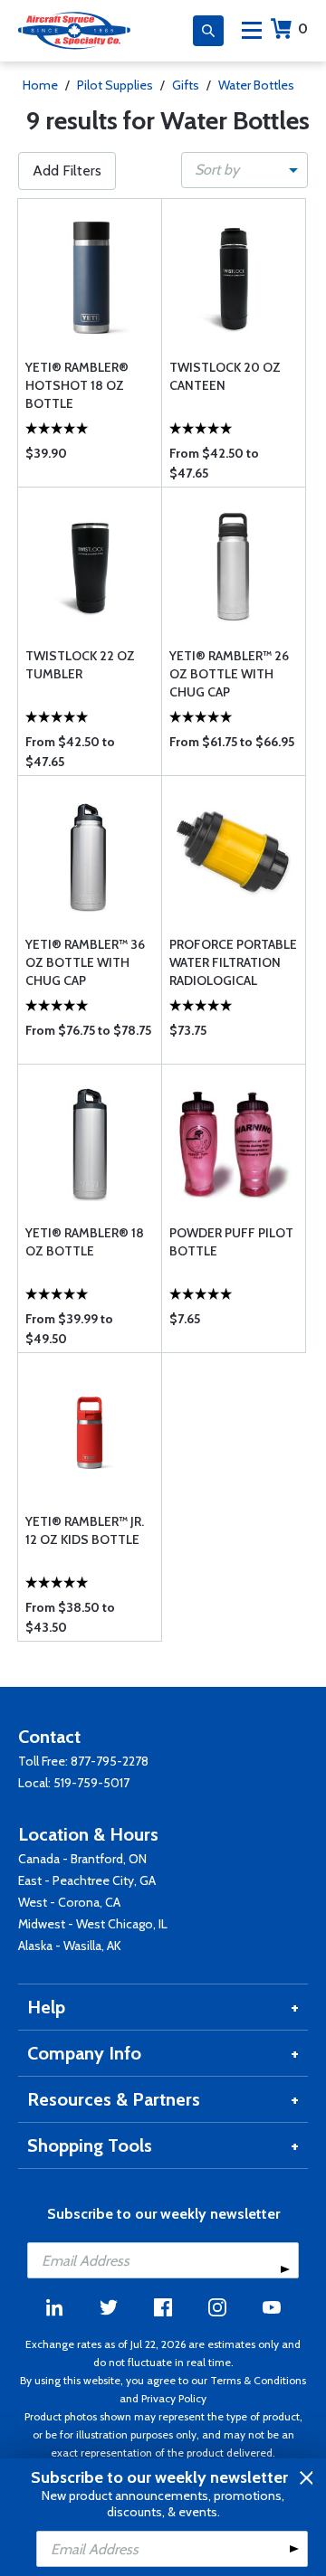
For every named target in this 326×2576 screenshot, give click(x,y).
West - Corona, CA (69, 1902)
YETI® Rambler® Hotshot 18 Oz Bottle (77, 385)
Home (40, 85)
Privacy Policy (174, 2398)
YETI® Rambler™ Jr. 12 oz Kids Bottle (85, 1530)
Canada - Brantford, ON (82, 1859)
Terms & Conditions (258, 2380)
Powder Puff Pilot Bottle (231, 1242)
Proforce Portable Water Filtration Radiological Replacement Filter (233, 963)
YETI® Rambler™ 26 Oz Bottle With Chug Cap (229, 674)
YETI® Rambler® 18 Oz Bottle (85, 1242)
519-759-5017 (91, 1783)
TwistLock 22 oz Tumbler (80, 665)
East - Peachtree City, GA (87, 1880)
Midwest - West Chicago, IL (93, 1924)
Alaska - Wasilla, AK (70, 1946)
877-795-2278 (110, 1761)
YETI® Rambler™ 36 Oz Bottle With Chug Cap (85, 962)
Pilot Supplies (115, 85)
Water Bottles (256, 85)
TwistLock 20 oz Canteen (225, 376)
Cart (303, 28)
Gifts (186, 85)
